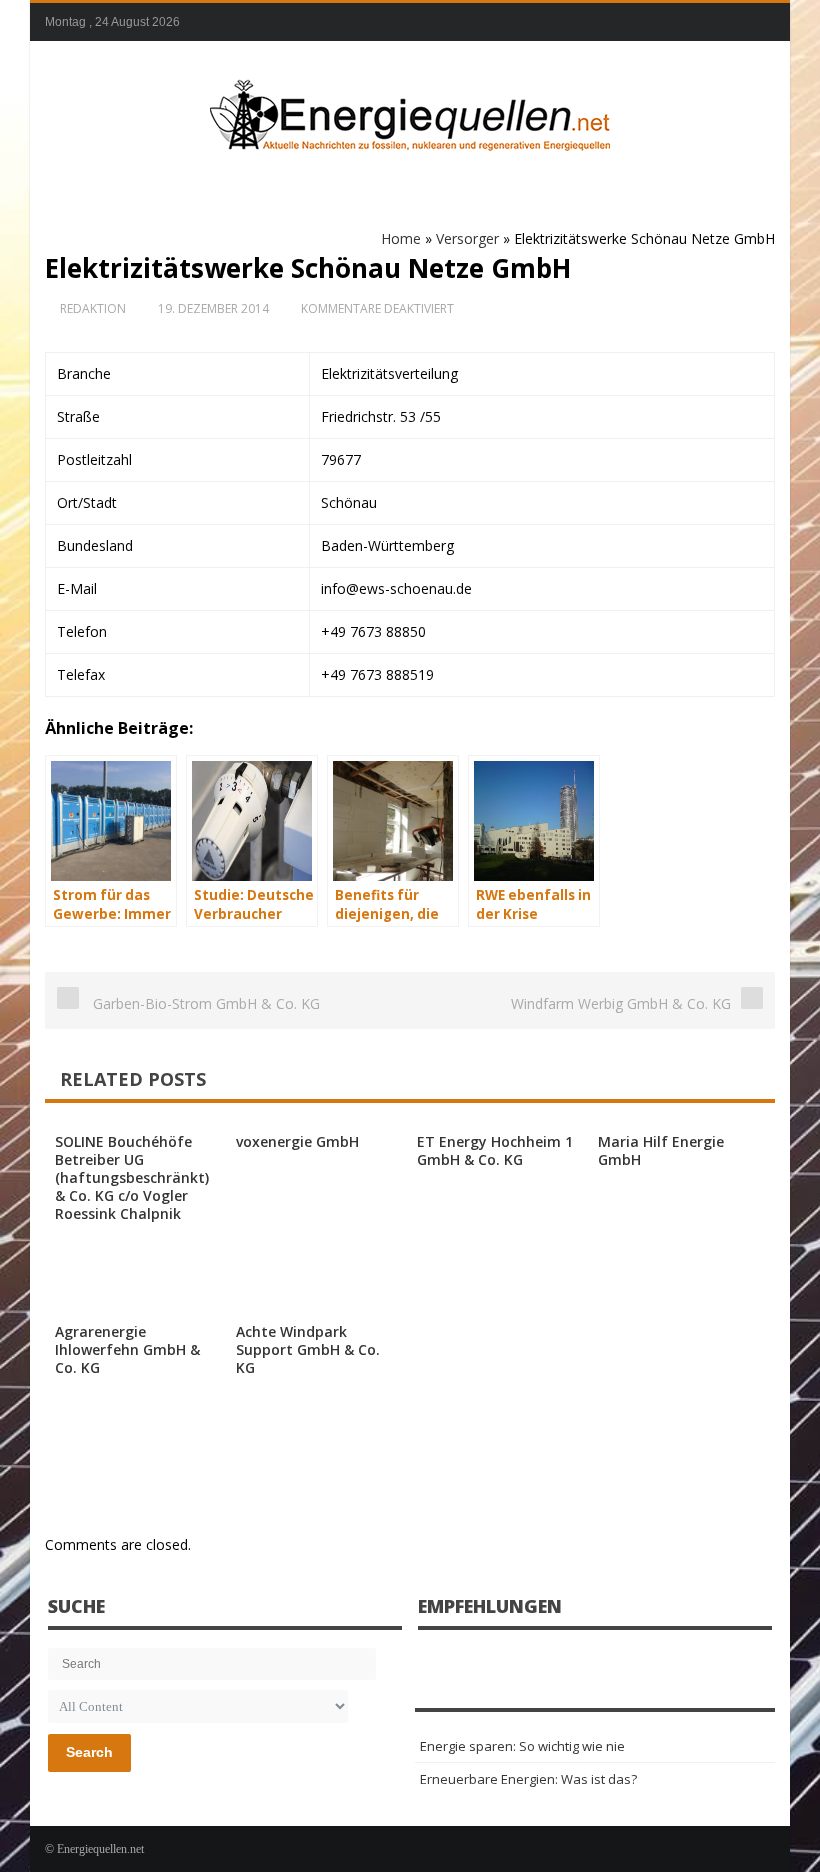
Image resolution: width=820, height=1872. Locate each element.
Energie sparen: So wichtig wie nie (522, 1746)
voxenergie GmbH (297, 1141)
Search (89, 1752)
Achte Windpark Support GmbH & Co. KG (308, 1349)
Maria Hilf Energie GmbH (661, 1150)
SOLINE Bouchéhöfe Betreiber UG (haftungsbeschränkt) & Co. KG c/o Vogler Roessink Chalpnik (132, 1177)
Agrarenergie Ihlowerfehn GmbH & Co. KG (127, 1349)
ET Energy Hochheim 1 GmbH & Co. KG (495, 1150)
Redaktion (93, 308)
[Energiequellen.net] (410, 111)
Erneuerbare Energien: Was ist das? (528, 1779)
